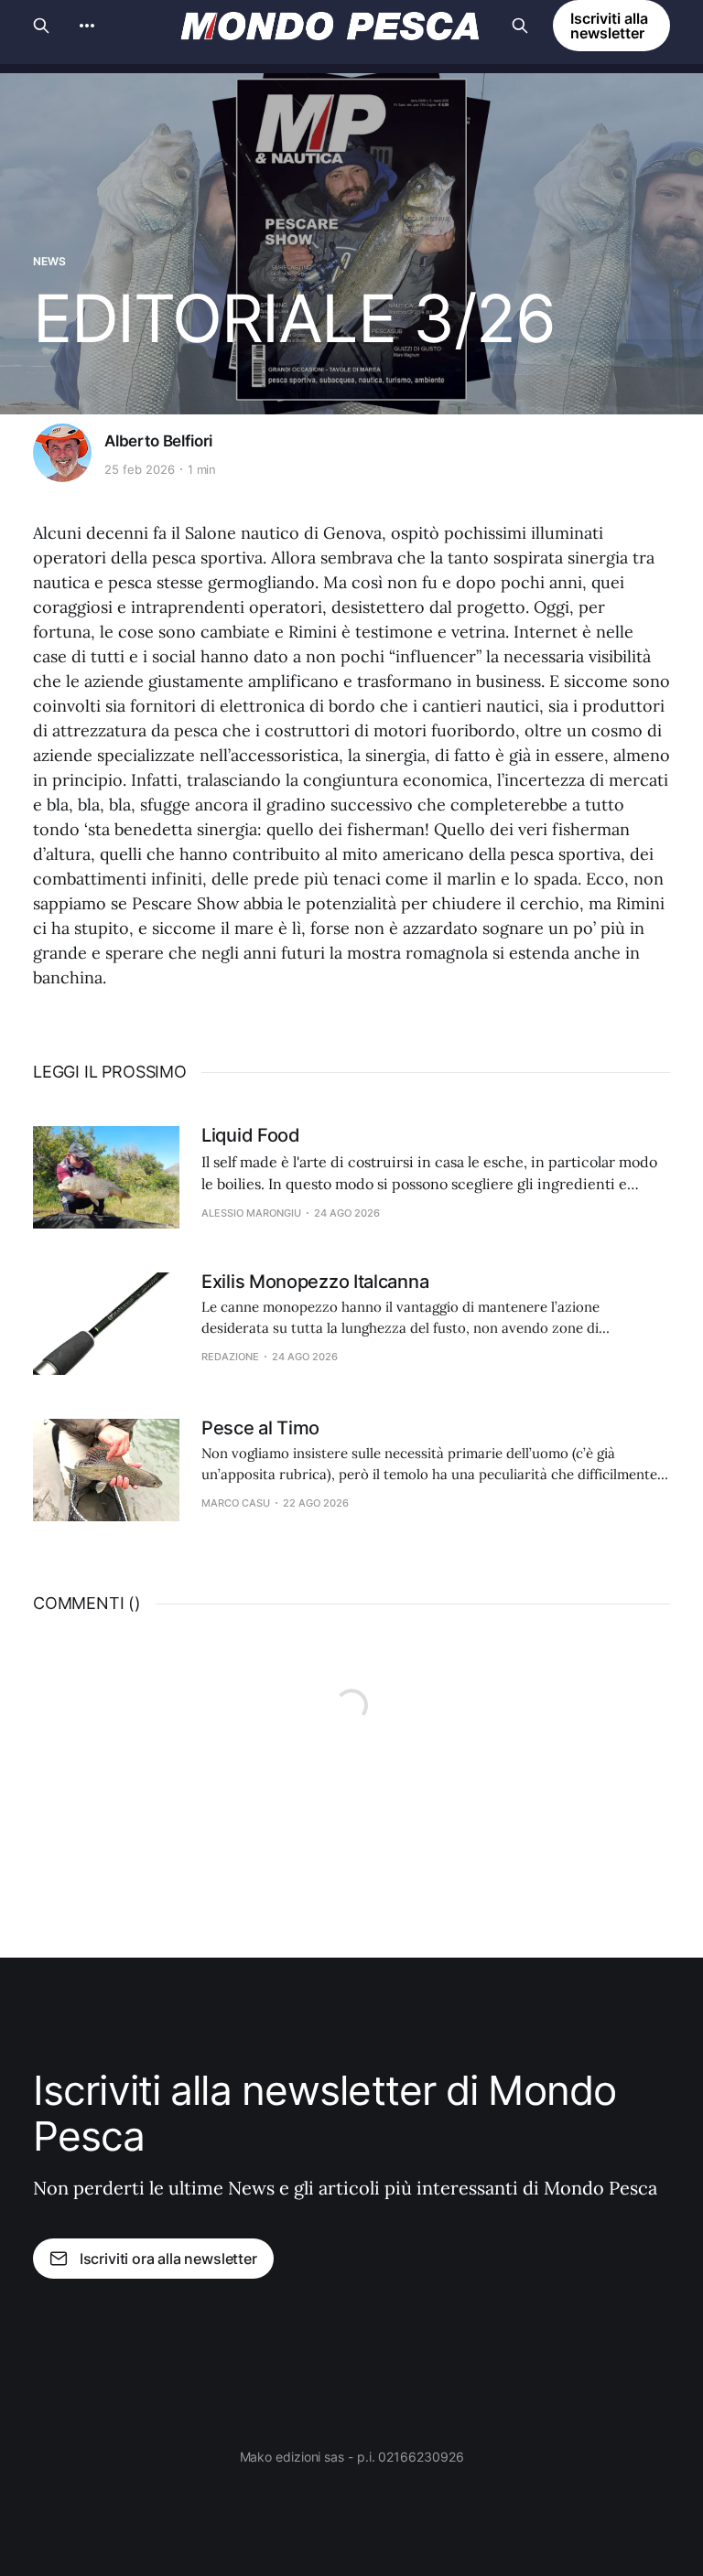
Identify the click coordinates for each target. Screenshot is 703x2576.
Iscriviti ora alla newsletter (168, 2259)
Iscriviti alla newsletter (609, 26)
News (49, 261)
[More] (87, 26)
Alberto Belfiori (158, 441)
